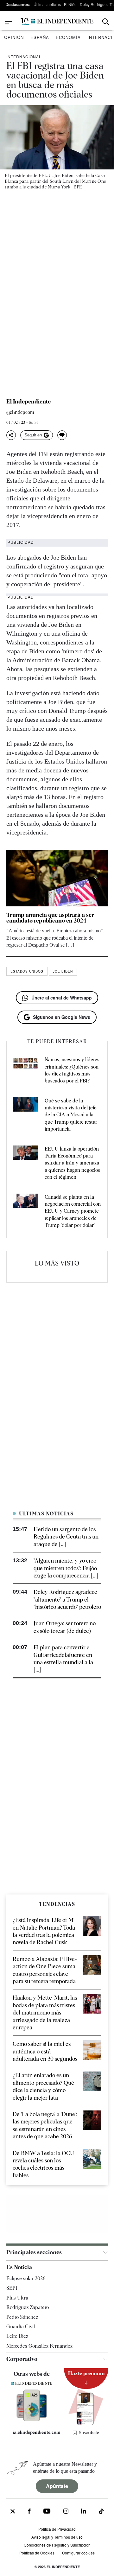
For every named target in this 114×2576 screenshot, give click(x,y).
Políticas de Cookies (37, 2553)
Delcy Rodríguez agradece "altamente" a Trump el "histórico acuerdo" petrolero (67, 1599)
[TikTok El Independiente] (101, 2512)
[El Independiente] (57, 22)
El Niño (70, 4)
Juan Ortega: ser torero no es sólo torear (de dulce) (65, 1627)
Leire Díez (17, 2336)
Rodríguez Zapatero (28, 2307)
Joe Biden (63, 971)
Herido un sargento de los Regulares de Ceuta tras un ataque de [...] (66, 1537)
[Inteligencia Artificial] (32, 2420)
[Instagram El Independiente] (66, 2512)
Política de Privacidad (57, 2529)
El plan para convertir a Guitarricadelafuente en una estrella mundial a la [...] (63, 1658)
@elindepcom (20, 412)
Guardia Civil (21, 2327)
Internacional (24, 57)
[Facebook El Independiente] (29, 2512)
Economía (68, 37)
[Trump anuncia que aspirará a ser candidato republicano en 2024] (57, 878)
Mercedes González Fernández (39, 2346)
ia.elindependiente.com (35, 2432)
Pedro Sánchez (22, 2317)
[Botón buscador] (106, 22)
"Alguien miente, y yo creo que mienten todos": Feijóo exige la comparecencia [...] (66, 1568)
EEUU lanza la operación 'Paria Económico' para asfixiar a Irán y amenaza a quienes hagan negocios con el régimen (72, 1163)
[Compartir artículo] (11, 435)
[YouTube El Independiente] (47, 2512)
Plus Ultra (17, 2298)
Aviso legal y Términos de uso (57, 2537)
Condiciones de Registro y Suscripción (57, 2545)
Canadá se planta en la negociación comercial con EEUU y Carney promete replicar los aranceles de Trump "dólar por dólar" (73, 1211)
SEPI (12, 2288)
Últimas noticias (47, 4)
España (40, 37)
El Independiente (28, 402)
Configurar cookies (78, 2553)
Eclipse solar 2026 (26, 2278)
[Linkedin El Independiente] (84, 2512)
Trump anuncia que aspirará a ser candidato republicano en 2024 (50, 918)
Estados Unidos (27, 971)
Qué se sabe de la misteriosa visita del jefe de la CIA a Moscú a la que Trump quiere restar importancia (71, 1115)
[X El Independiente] (13, 2512)
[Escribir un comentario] (62, 435)
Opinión (14, 37)
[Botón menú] (9, 22)
